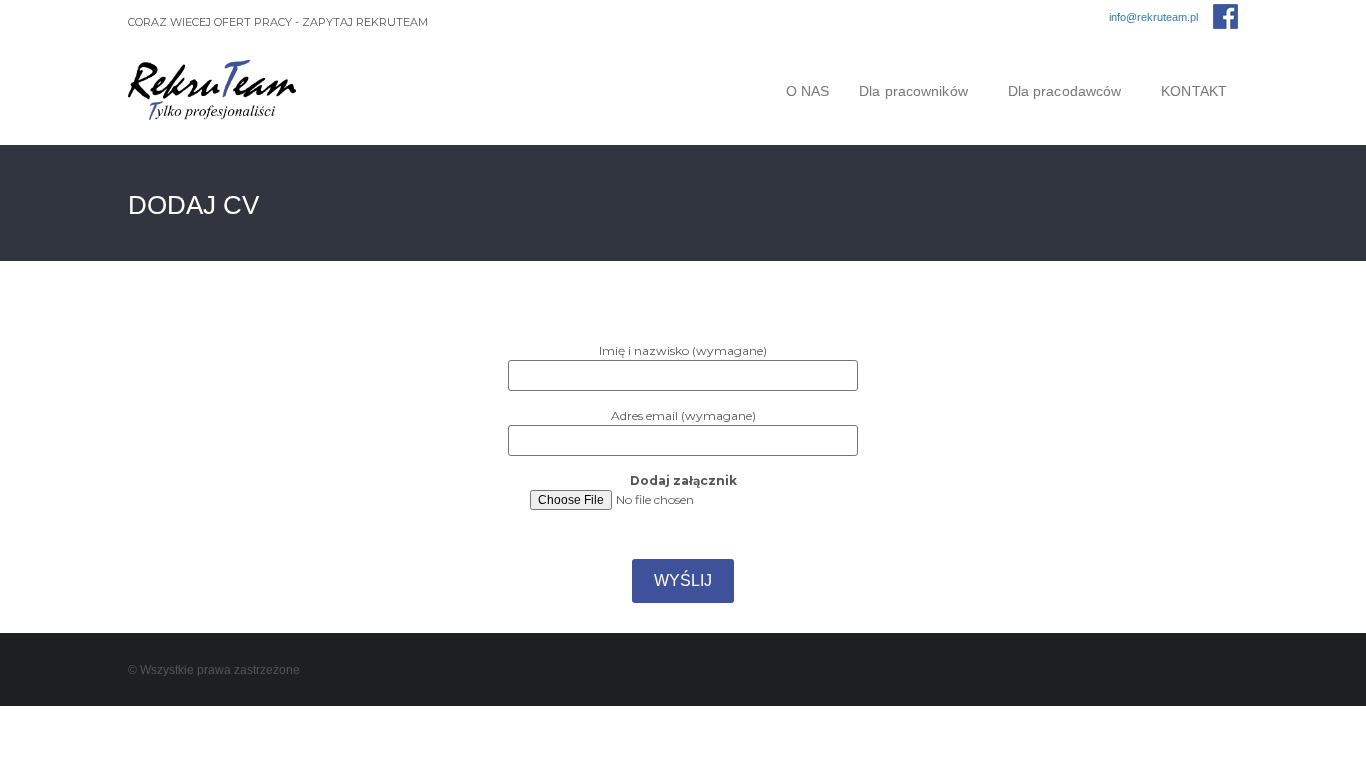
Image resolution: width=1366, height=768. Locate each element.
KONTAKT (1194, 91)
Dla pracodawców (1065, 91)
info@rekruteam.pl (1153, 17)
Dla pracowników (913, 91)
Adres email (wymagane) (683, 415)
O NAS (808, 91)
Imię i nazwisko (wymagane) (683, 350)
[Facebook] (1225, 16)
